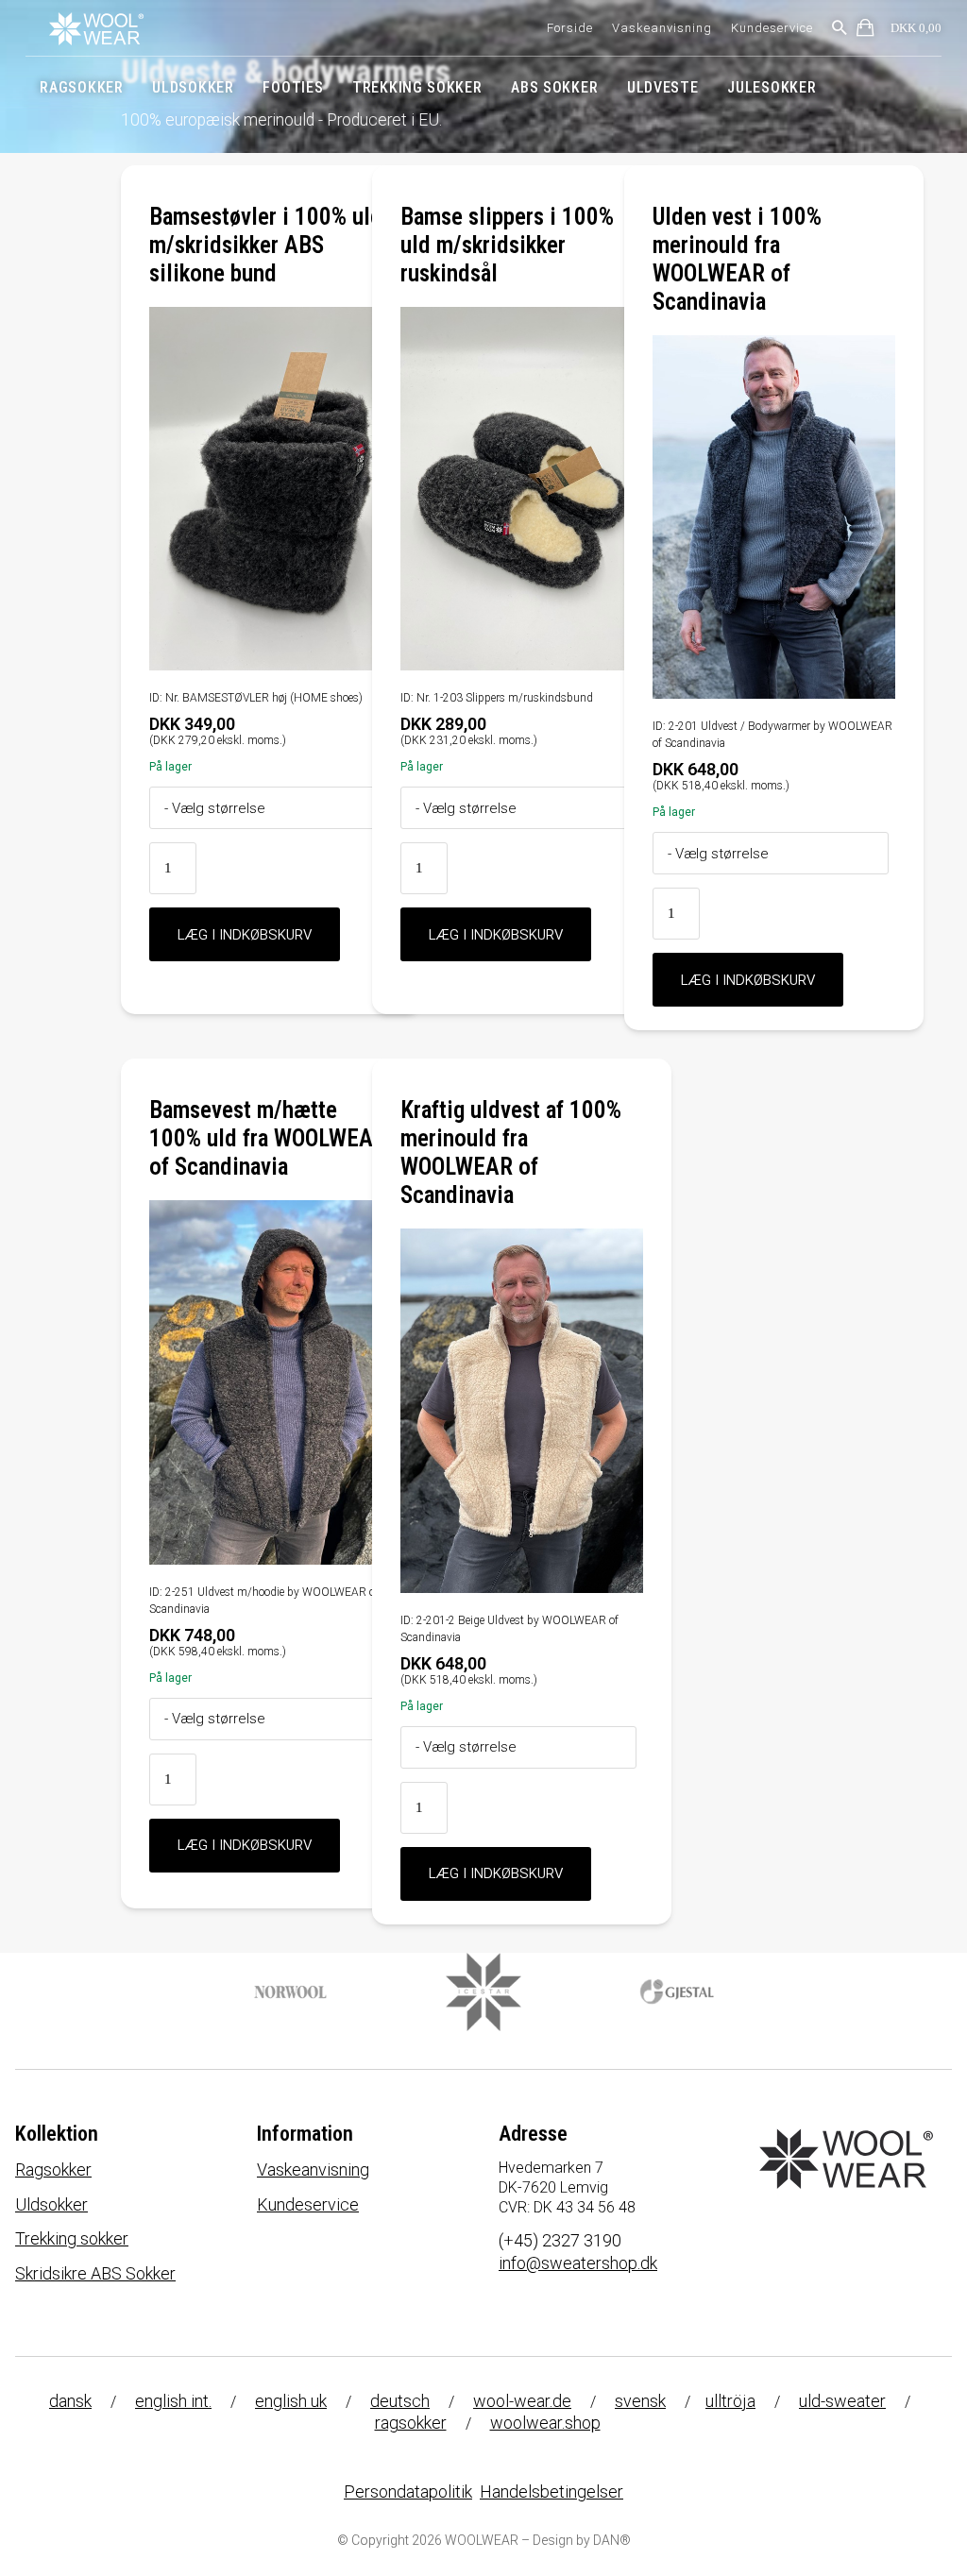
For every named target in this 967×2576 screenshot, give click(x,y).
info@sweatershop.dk (578, 2263)
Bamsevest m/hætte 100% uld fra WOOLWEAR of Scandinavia (268, 1138)
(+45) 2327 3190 (560, 2240)
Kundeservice (772, 28)
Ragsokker (81, 87)
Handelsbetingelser (551, 2491)
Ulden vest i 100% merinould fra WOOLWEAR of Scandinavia (737, 259)
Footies (293, 87)
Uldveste (663, 87)
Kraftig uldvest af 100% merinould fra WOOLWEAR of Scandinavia (511, 1152)
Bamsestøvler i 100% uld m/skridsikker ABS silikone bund (266, 245)
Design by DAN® (582, 2540)
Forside (570, 28)
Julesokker (772, 87)
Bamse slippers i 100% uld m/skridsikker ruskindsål (507, 245)
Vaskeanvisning (662, 28)
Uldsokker (193, 87)
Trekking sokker (417, 87)
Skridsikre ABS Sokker (95, 2273)
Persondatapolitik (408, 2491)
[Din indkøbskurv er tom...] (866, 31)
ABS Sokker (554, 87)
